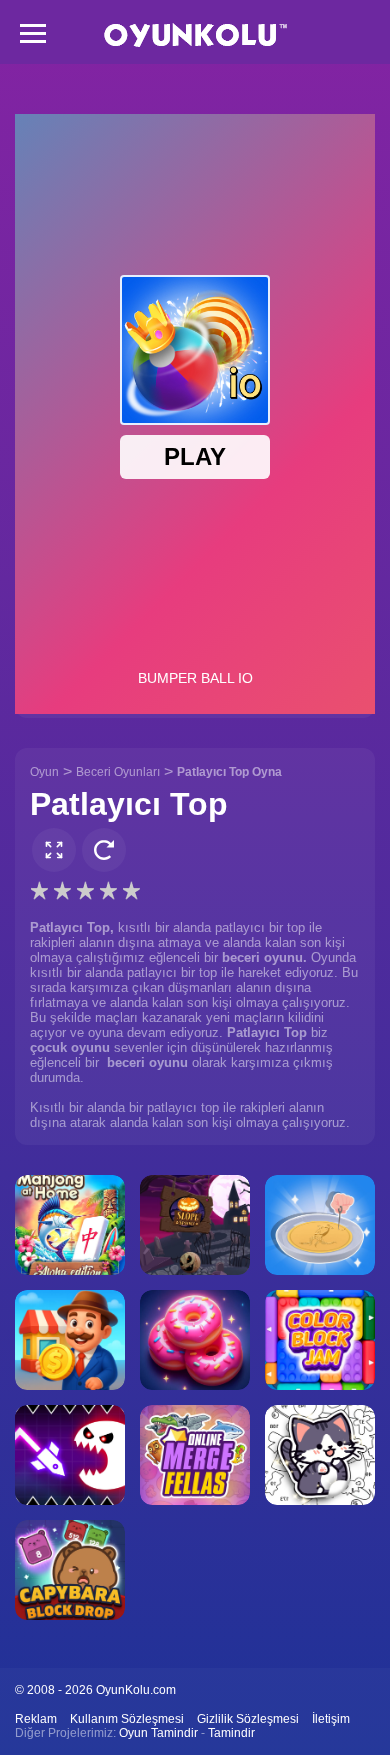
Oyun (44, 772)
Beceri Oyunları (118, 772)
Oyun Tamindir (158, 1733)
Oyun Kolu (195, 35)
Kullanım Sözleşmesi (127, 1719)
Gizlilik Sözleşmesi (248, 1719)
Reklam (36, 1719)
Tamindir (231, 1733)
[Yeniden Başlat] (104, 850)
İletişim (331, 1719)
